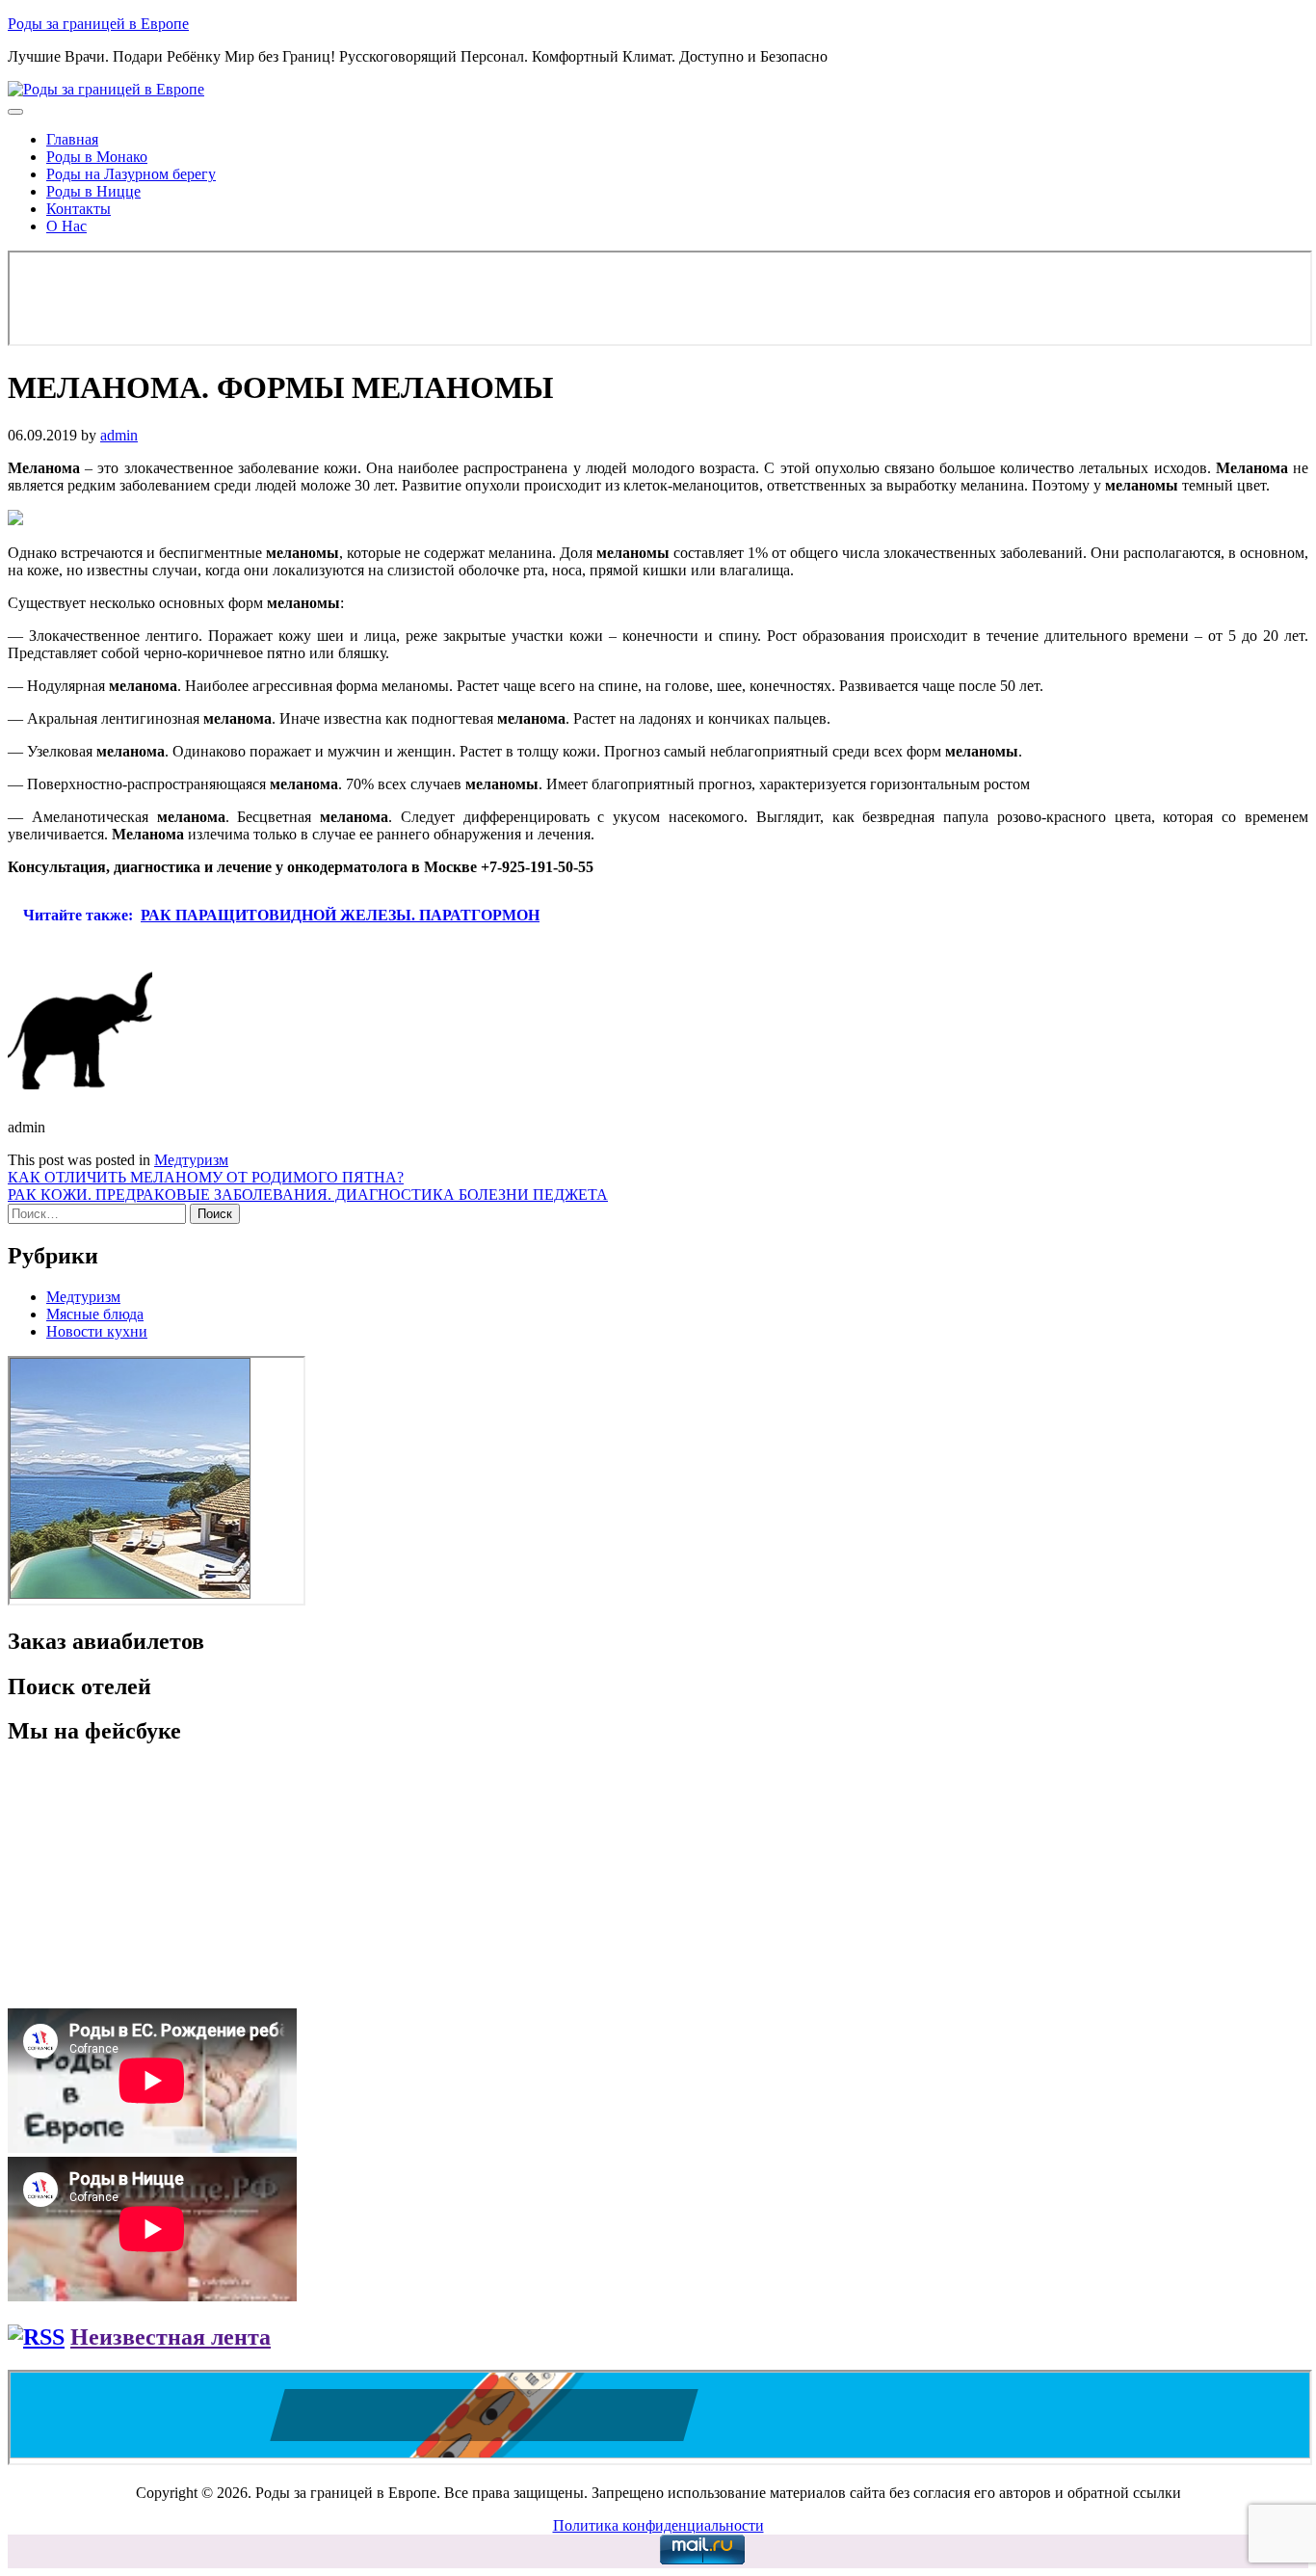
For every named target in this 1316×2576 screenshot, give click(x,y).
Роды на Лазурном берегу (131, 174)
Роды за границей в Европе (98, 24)
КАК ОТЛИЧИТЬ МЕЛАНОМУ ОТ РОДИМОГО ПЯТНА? (206, 1177)
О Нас (66, 226)
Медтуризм (191, 1160)
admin (119, 435)
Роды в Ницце (93, 191)
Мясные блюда (95, 1314)
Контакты (79, 209)
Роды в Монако (97, 157)
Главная (72, 139)
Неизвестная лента (171, 2337)
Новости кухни (97, 1331)
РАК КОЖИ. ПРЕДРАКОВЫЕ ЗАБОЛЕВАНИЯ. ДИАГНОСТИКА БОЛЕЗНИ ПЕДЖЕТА (308, 1195)
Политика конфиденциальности (658, 2525)
